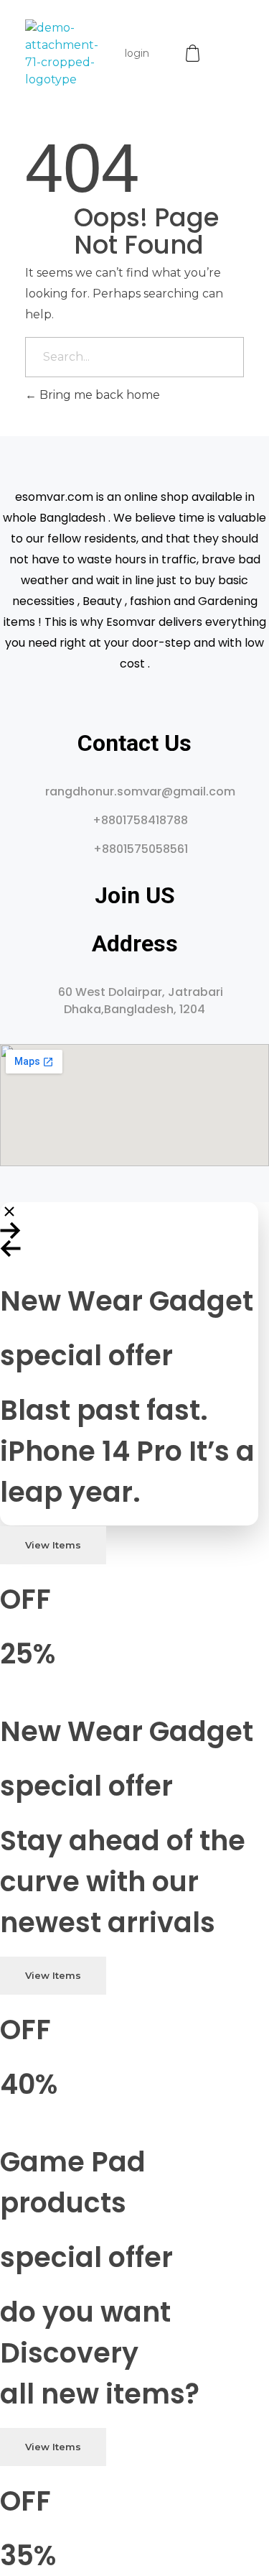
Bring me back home (98, 395)
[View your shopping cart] (194, 54)
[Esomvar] (62, 54)
